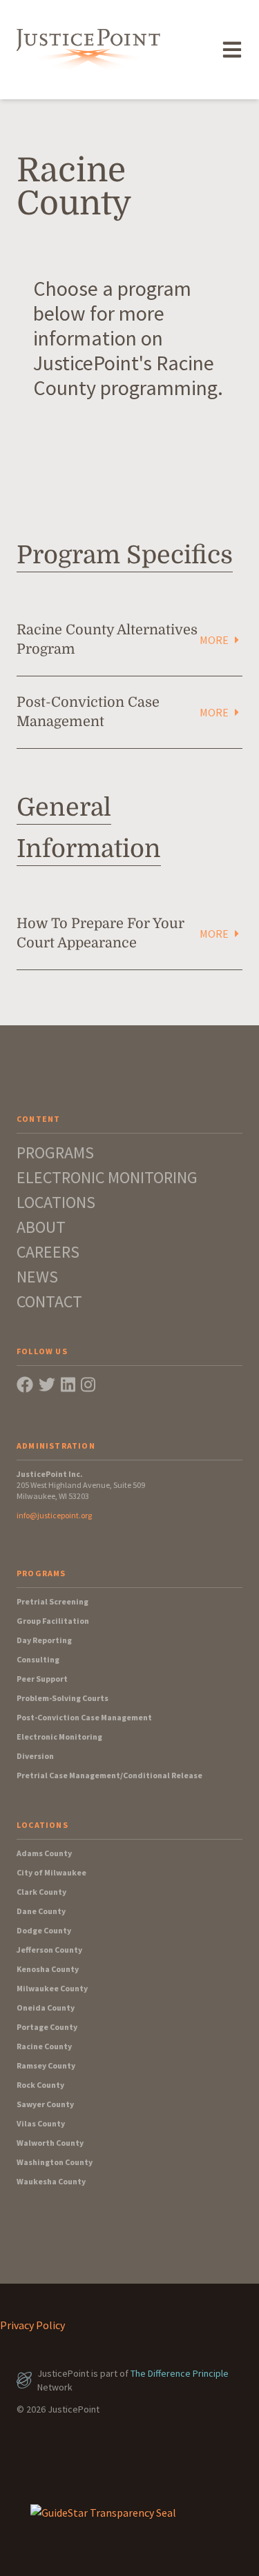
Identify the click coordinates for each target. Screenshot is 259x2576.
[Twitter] (47, 1385)
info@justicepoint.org (54, 1515)
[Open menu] (232, 50)
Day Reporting (44, 1640)
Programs (55, 1153)
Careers (48, 1252)
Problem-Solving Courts (63, 1698)
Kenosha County (48, 1969)
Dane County (41, 1911)
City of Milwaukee (51, 1872)
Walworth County (50, 2143)
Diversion (35, 1756)
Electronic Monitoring (107, 1177)
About (41, 1227)
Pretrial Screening (52, 1601)
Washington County (55, 2162)
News (37, 1277)
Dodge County (44, 1930)
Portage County (47, 2027)
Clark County (41, 1892)
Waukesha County (51, 2181)
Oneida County (46, 2008)
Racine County (44, 2046)
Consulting (38, 1659)
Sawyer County (45, 2104)
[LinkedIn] (68, 1385)
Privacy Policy (32, 2325)
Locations (56, 1202)
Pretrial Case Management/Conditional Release (109, 1775)
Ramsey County (46, 2065)
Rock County (40, 2085)
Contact (49, 1301)
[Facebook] (25, 1385)
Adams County (44, 1853)
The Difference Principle (180, 2373)
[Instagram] (88, 1385)
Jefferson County (49, 1950)
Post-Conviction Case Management (84, 1717)
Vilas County (41, 2123)
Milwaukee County (52, 1988)
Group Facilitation (53, 1621)
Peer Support (42, 1679)
